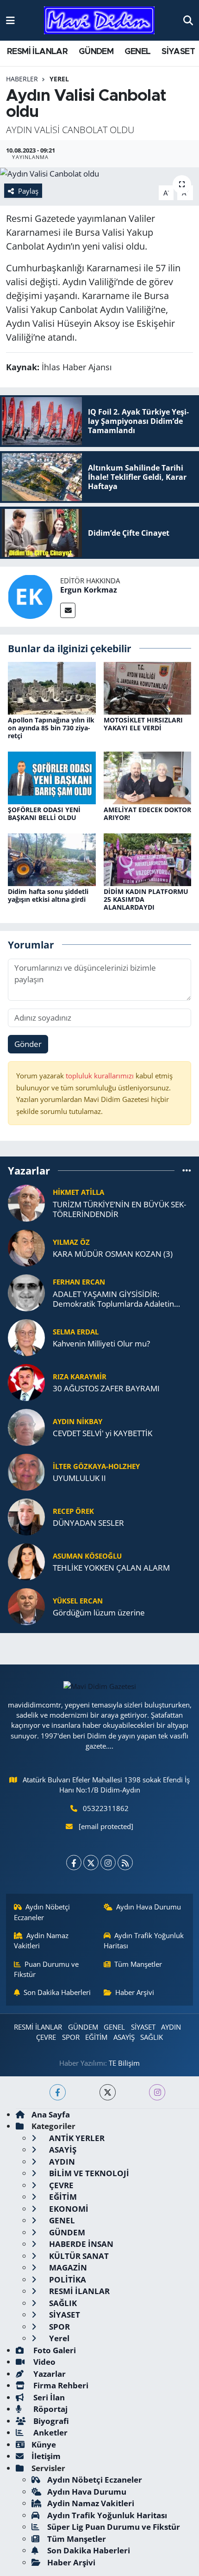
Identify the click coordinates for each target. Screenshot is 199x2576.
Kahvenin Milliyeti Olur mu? (101, 1343)
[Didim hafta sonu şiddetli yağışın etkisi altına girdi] (52, 859)
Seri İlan (48, 2397)
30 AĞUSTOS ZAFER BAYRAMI (106, 1388)
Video (44, 2362)
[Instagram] (108, 1863)
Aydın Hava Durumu (149, 1907)
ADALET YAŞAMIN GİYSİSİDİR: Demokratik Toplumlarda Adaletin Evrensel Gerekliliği (113, 1299)
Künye (44, 2444)
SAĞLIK (152, 2037)
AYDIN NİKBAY (78, 1421)
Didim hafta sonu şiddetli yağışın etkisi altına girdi (48, 895)
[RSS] (125, 1863)
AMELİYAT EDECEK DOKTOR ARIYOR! (147, 814)
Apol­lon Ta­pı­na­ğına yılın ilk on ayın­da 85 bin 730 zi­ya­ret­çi (51, 728)
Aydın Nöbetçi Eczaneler (42, 1912)
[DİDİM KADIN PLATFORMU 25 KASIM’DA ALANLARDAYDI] (148, 859)
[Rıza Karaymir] (26, 1381)
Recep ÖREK (73, 1511)
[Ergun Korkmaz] (30, 596)
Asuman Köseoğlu (87, 1556)
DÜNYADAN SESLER (88, 1523)
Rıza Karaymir (80, 1377)
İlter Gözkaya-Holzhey (96, 1466)
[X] (91, 1863)
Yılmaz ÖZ (71, 1242)
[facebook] (58, 2092)
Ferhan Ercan (79, 1282)
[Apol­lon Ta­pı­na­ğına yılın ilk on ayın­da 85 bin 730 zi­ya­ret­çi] (52, 688)
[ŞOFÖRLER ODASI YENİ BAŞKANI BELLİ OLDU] (52, 777)
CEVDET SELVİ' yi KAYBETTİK (103, 1433)
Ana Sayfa (51, 2114)
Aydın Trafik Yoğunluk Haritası (144, 1940)
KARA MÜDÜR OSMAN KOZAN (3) (113, 1254)
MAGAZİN (67, 2267)
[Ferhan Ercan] (26, 1292)
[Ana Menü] (10, 20)
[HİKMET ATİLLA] (26, 1202)
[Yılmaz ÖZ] (26, 1247)
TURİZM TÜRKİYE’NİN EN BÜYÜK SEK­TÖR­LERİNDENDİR (119, 1209)
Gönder (28, 1044)
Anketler (50, 2432)
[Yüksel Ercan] (26, 1606)
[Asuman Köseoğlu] (26, 1561)
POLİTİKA (67, 2279)
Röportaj (50, 2409)
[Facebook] (74, 1863)
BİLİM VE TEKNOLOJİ (88, 2173)
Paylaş (28, 191)
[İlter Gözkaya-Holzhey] (26, 1471)
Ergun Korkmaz (89, 590)
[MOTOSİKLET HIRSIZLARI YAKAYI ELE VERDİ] (148, 688)
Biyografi (50, 2421)
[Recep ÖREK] (26, 1516)
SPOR (71, 2037)
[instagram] (157, 2092)
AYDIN (171, 2027)
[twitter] (108, 2092)
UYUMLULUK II (79, 1478)
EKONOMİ (68, 2209)
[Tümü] (187, 1171)
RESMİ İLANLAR (37, 52)
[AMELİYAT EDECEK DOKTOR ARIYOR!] (148, 777)
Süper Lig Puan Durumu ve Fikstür (114, 2527)
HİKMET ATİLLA (78, 1192)
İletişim (46, 2456)
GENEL (138, 52)
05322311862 (106, 1808)
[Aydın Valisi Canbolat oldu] (99, 174)
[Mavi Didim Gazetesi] (99, 21)
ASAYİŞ (124, 2037)
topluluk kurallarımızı (101, 1076)
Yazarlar (49, 2374)
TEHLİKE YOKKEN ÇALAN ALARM (111, 1568)
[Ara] (188, 20)
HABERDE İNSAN (80, 2244)
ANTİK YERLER (76, 2138)
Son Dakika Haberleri (57, 1992)
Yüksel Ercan (78, 1601)
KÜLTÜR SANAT (78, 2256)
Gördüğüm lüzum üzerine (99, 1612)
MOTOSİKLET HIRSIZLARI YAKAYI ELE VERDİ (143, 724)
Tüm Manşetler (138, 1964)
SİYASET (178, 52)
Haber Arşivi (135, 1992)
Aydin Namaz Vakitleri (41, 1940)
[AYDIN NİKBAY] (26, 1426)
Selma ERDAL (76, 1332)
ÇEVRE (46, 2037)
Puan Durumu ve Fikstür (47, 1969)
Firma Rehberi (60, 2385)
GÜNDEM (96, 52)
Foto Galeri (54, 2350)
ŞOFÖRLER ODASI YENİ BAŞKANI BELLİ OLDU (44, 814)
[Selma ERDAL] (26, 1337)
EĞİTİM (96, 2037)
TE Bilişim (124, 2063)
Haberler (22, 79)
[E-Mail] (68, 610)
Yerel (59, 79)
